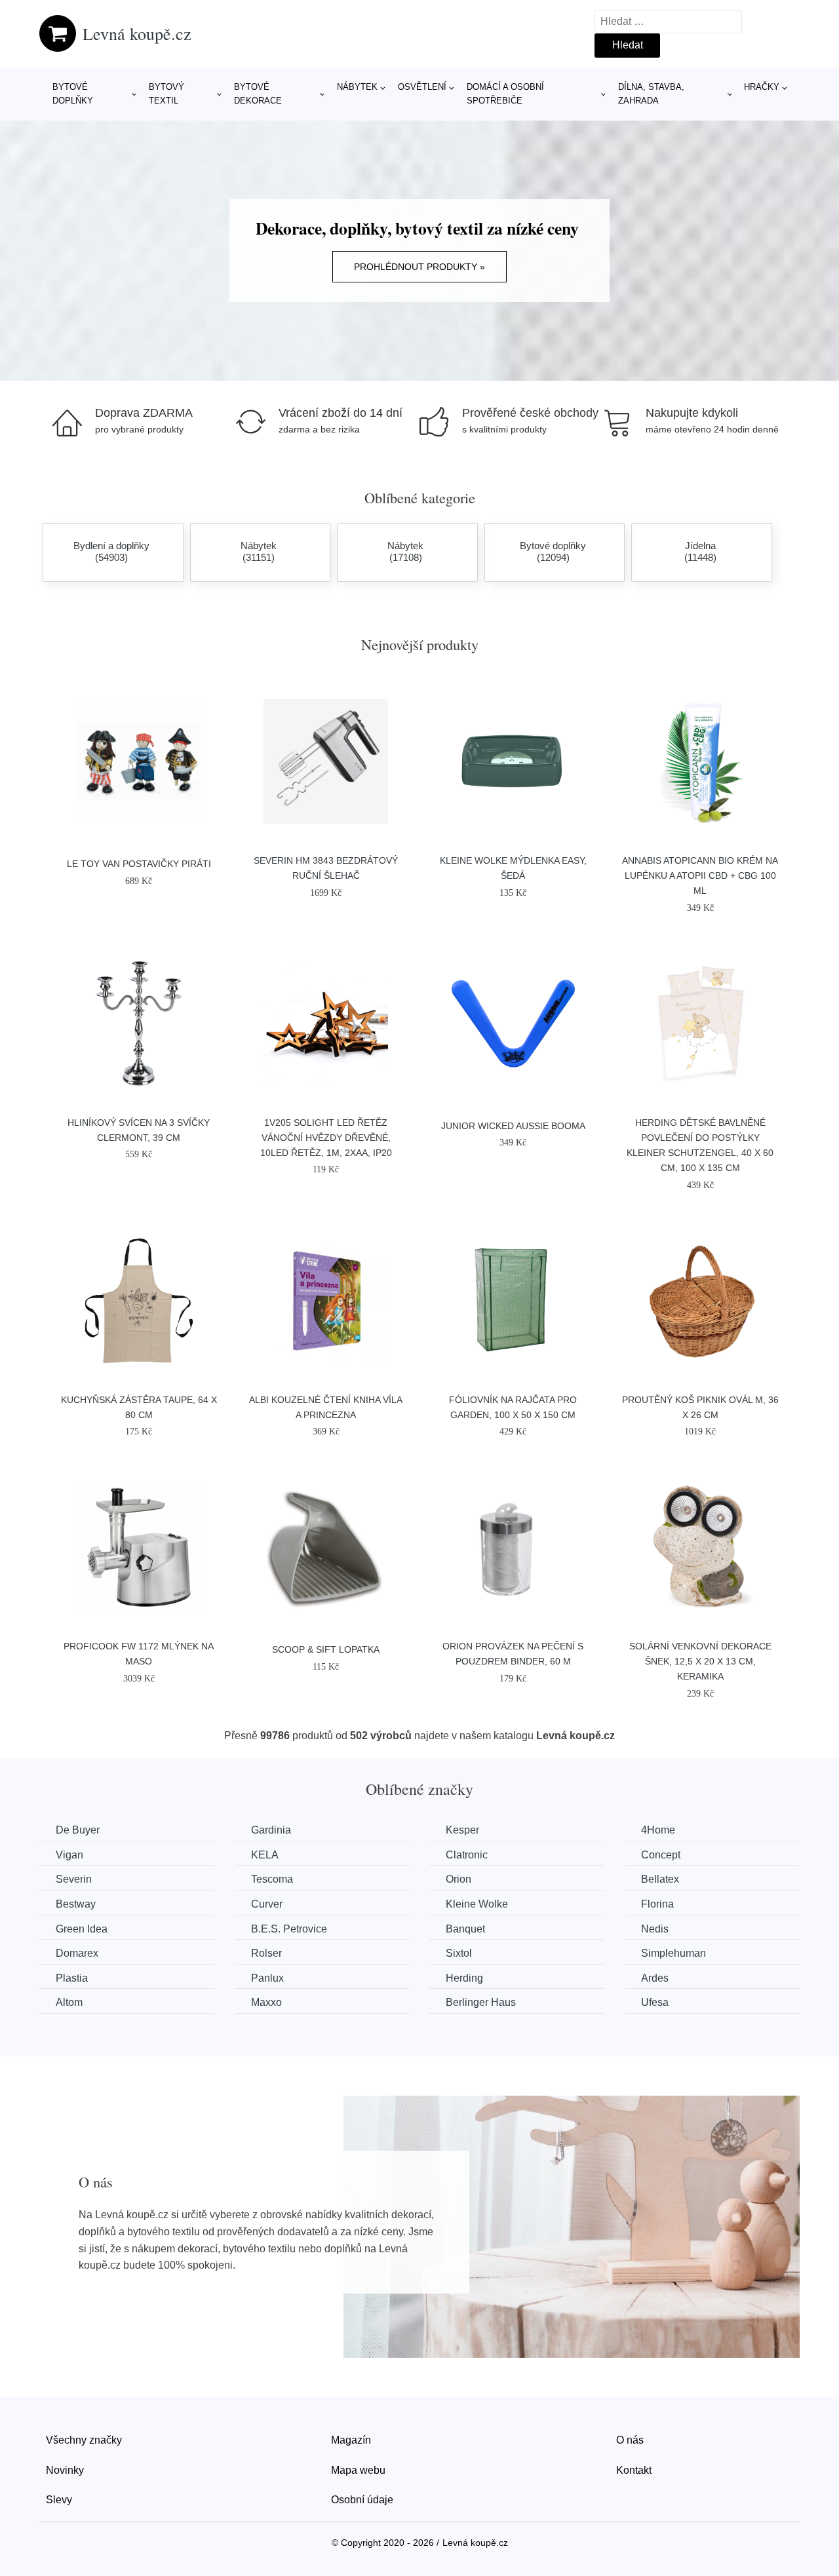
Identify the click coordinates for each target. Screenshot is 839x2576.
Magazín (351, 2440)
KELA (265, 1855)
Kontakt (634, 2470)
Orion (459, 1879)
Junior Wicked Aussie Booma (513, 1126)
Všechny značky (84, 2440)
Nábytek (357, 87)
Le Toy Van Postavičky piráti (139, 864)
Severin (74, 1879)
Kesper (462, 1830)
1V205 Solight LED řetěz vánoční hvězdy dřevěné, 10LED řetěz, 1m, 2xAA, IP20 (326, 1138)
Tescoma (272, 1879)
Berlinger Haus (481, 2002)
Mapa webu (358, 2470)
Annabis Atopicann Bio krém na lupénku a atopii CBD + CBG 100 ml (700, 875)
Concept (661, 1855)
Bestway (76, 1904)
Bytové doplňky (73, 94)
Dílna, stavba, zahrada (651, 94)
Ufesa (655, 2002)
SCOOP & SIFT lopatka (326, 1649)
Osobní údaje (362, 2500)
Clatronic (467, 1855)
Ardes (655, 1978)
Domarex (77, 1953)
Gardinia (271, 1830)
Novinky (65, 2470)
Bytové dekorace (258, 94)
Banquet (465, 1929)
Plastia (72, 1978)
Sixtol (459, 1953)
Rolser (266, 1953)
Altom (69, 2002)
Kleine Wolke (477, 1904)
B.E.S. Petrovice (289, 1929)
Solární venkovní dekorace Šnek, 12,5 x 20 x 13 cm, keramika (700, 1661)
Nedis (655, 1929)
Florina (657, 1904)
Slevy (59, 2500)
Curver (267, 1904)
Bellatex (660, 1879)
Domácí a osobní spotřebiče (505, 94)
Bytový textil (166, 94)
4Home (658, 1830)
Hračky (762, 87)
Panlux (267, 1978)
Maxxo (266, 2002)
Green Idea (82, 1929)
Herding (464, 1978)
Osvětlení (422, 87)
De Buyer (78, 1830)
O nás (630, 2440)
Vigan (69, 1855)
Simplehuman (673, 1953)
